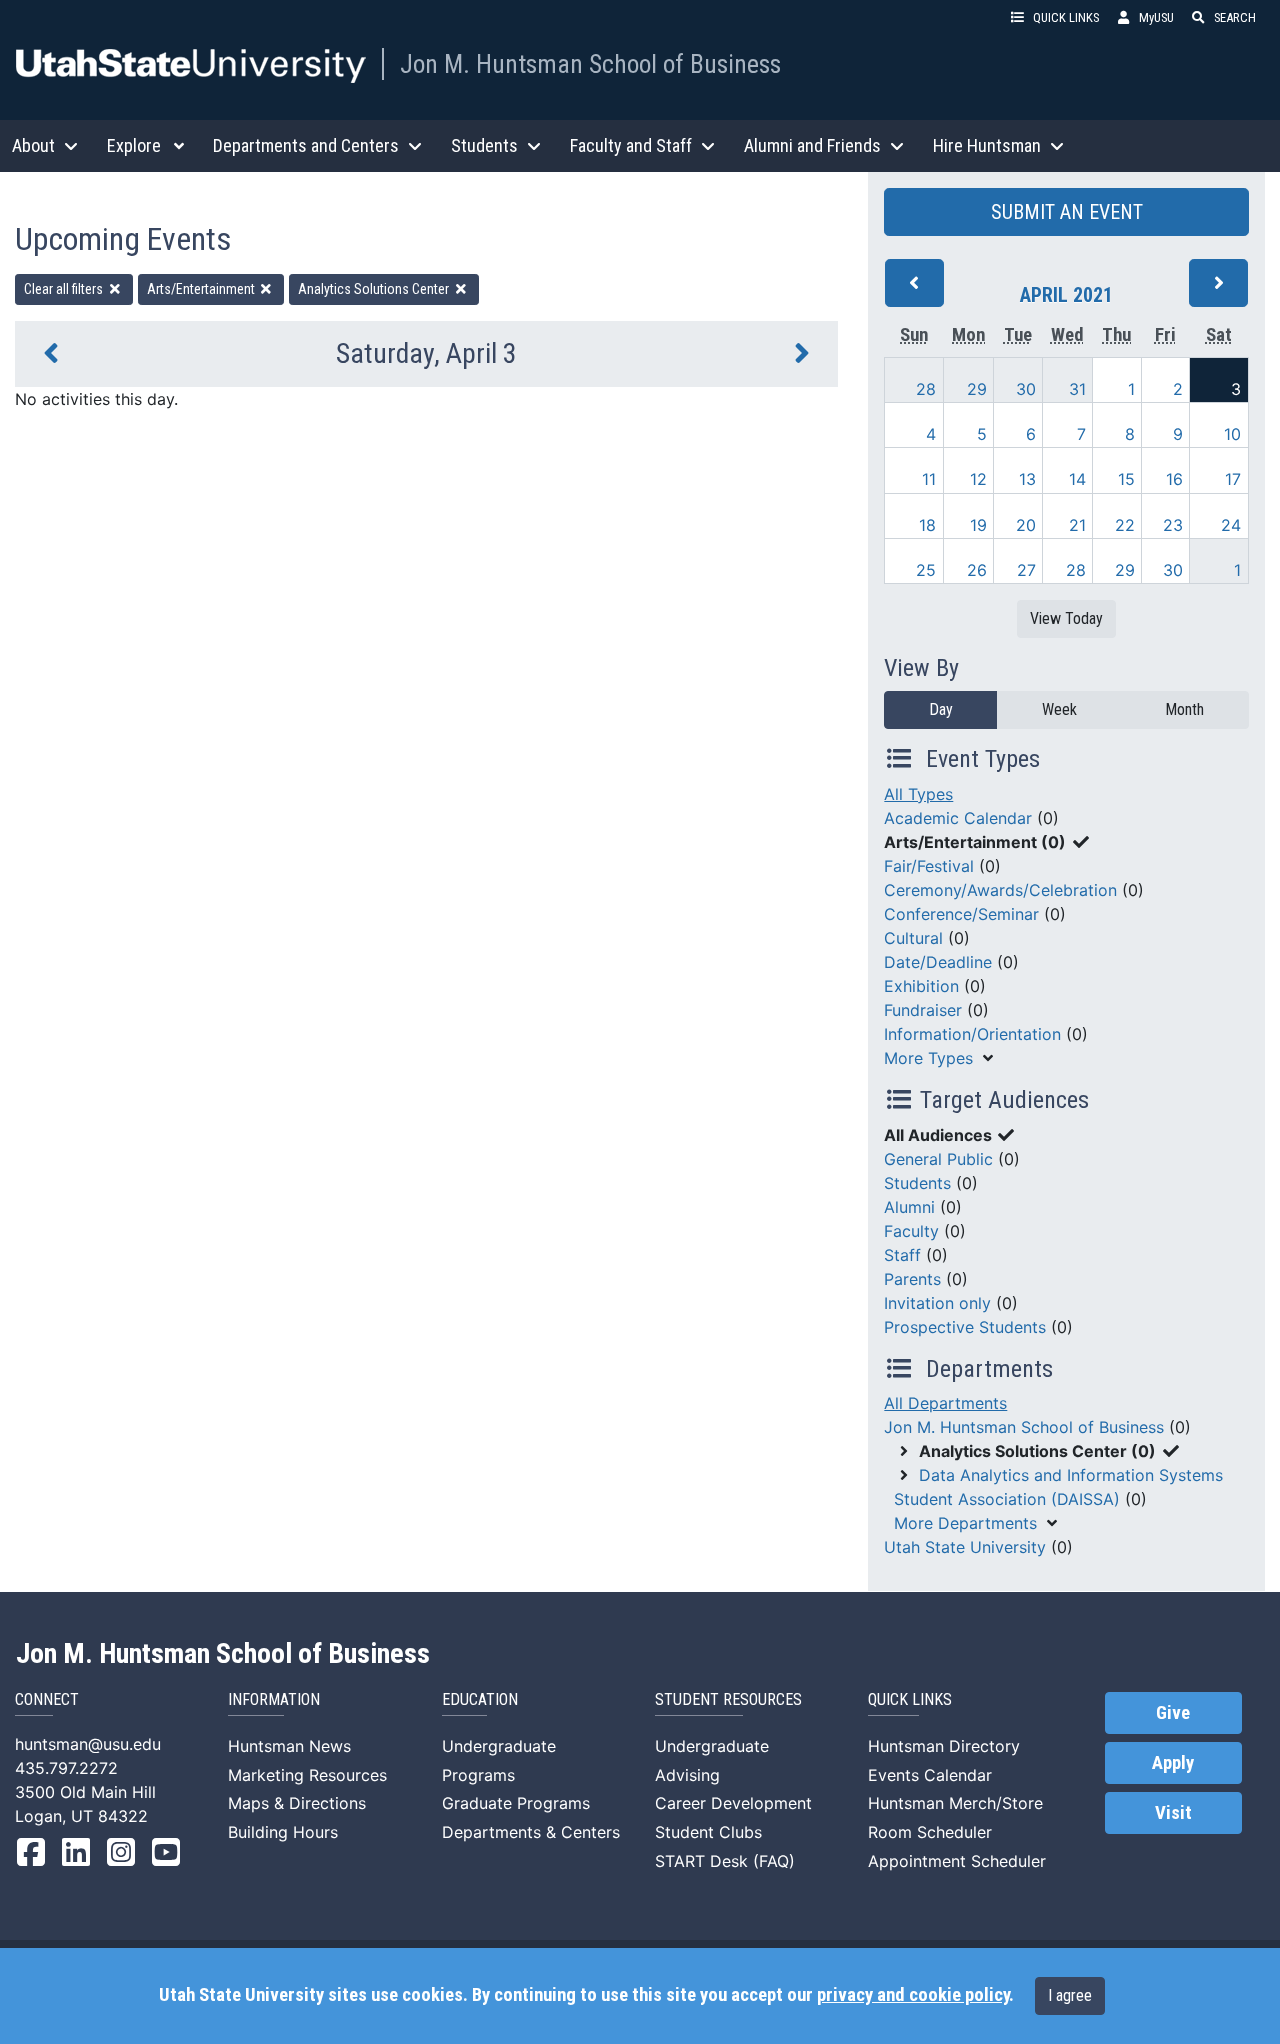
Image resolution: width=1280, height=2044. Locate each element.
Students (917, 1183)
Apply (1173, 1763)
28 (926, 389)
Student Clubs (708, 1832)
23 (1173, 525)
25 (926, 570)
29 (977, 389)
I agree (1070, 1995)
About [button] (33, 145)
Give (1173, 1713)
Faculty (911, 1231)
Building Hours (283, 1832)
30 (1026, 389)
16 (1174, 479)
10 (1232, 434)
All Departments (945, 1403)
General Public (938, 1159)
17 (1233, 479)
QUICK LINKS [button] (1066, 17)
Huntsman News (289, 1746)
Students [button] (484, 145)
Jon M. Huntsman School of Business (590, 64)
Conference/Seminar (961, 914)
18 (927, 525)
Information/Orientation (972, 1034)
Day (941, 709)
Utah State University (965, 1547)
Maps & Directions (297, 1803)
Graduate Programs (516, 1803)
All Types (918, 794)
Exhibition (921, 986)
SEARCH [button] (1235, 17)
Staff (902, 1255)
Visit (1173, 1813)
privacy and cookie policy (913, 1995)
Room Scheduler (930, 1832)
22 (1125, 525)
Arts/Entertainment (202, 289)
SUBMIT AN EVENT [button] (1067, 212)
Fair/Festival (929, 866)
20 (1026, 525)
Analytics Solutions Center (375, 289)
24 (1231, 525)
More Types (928, 1058)
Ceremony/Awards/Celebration (1000, 890)
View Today (1066, 618)
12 (978, 479)
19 (978, 525)
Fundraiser (923, 1010)
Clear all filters (65, 289)
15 (1126, 479)
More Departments (965, 1523)
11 (929, 479)
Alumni (909, 1207)
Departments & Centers (531, 1832)
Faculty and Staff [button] (631, 145)
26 (977, 570)
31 (1077, 389)
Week (1059, 709)
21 (1077, 525)
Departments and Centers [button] (306, 145)
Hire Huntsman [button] (987, 145)
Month (1184, 709)
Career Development (733, 1803)
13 (1027, 479)
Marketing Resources (307, 1775)
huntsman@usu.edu (88, 1744)
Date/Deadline (938, 962)
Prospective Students (965, 1327)
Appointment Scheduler (957, 1861)
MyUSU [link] (1156, 17)
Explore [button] (134, 145)
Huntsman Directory (944, 1746)
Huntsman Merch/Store (955, 1803)
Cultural (913, 938)
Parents (912, 1279)
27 (1026, 570)
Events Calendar (930, 1775)
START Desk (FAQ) (725, 1861)
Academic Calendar (958, 818)
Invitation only (937, 1303)
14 (1077, 479)
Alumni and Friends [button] (812, 145)
